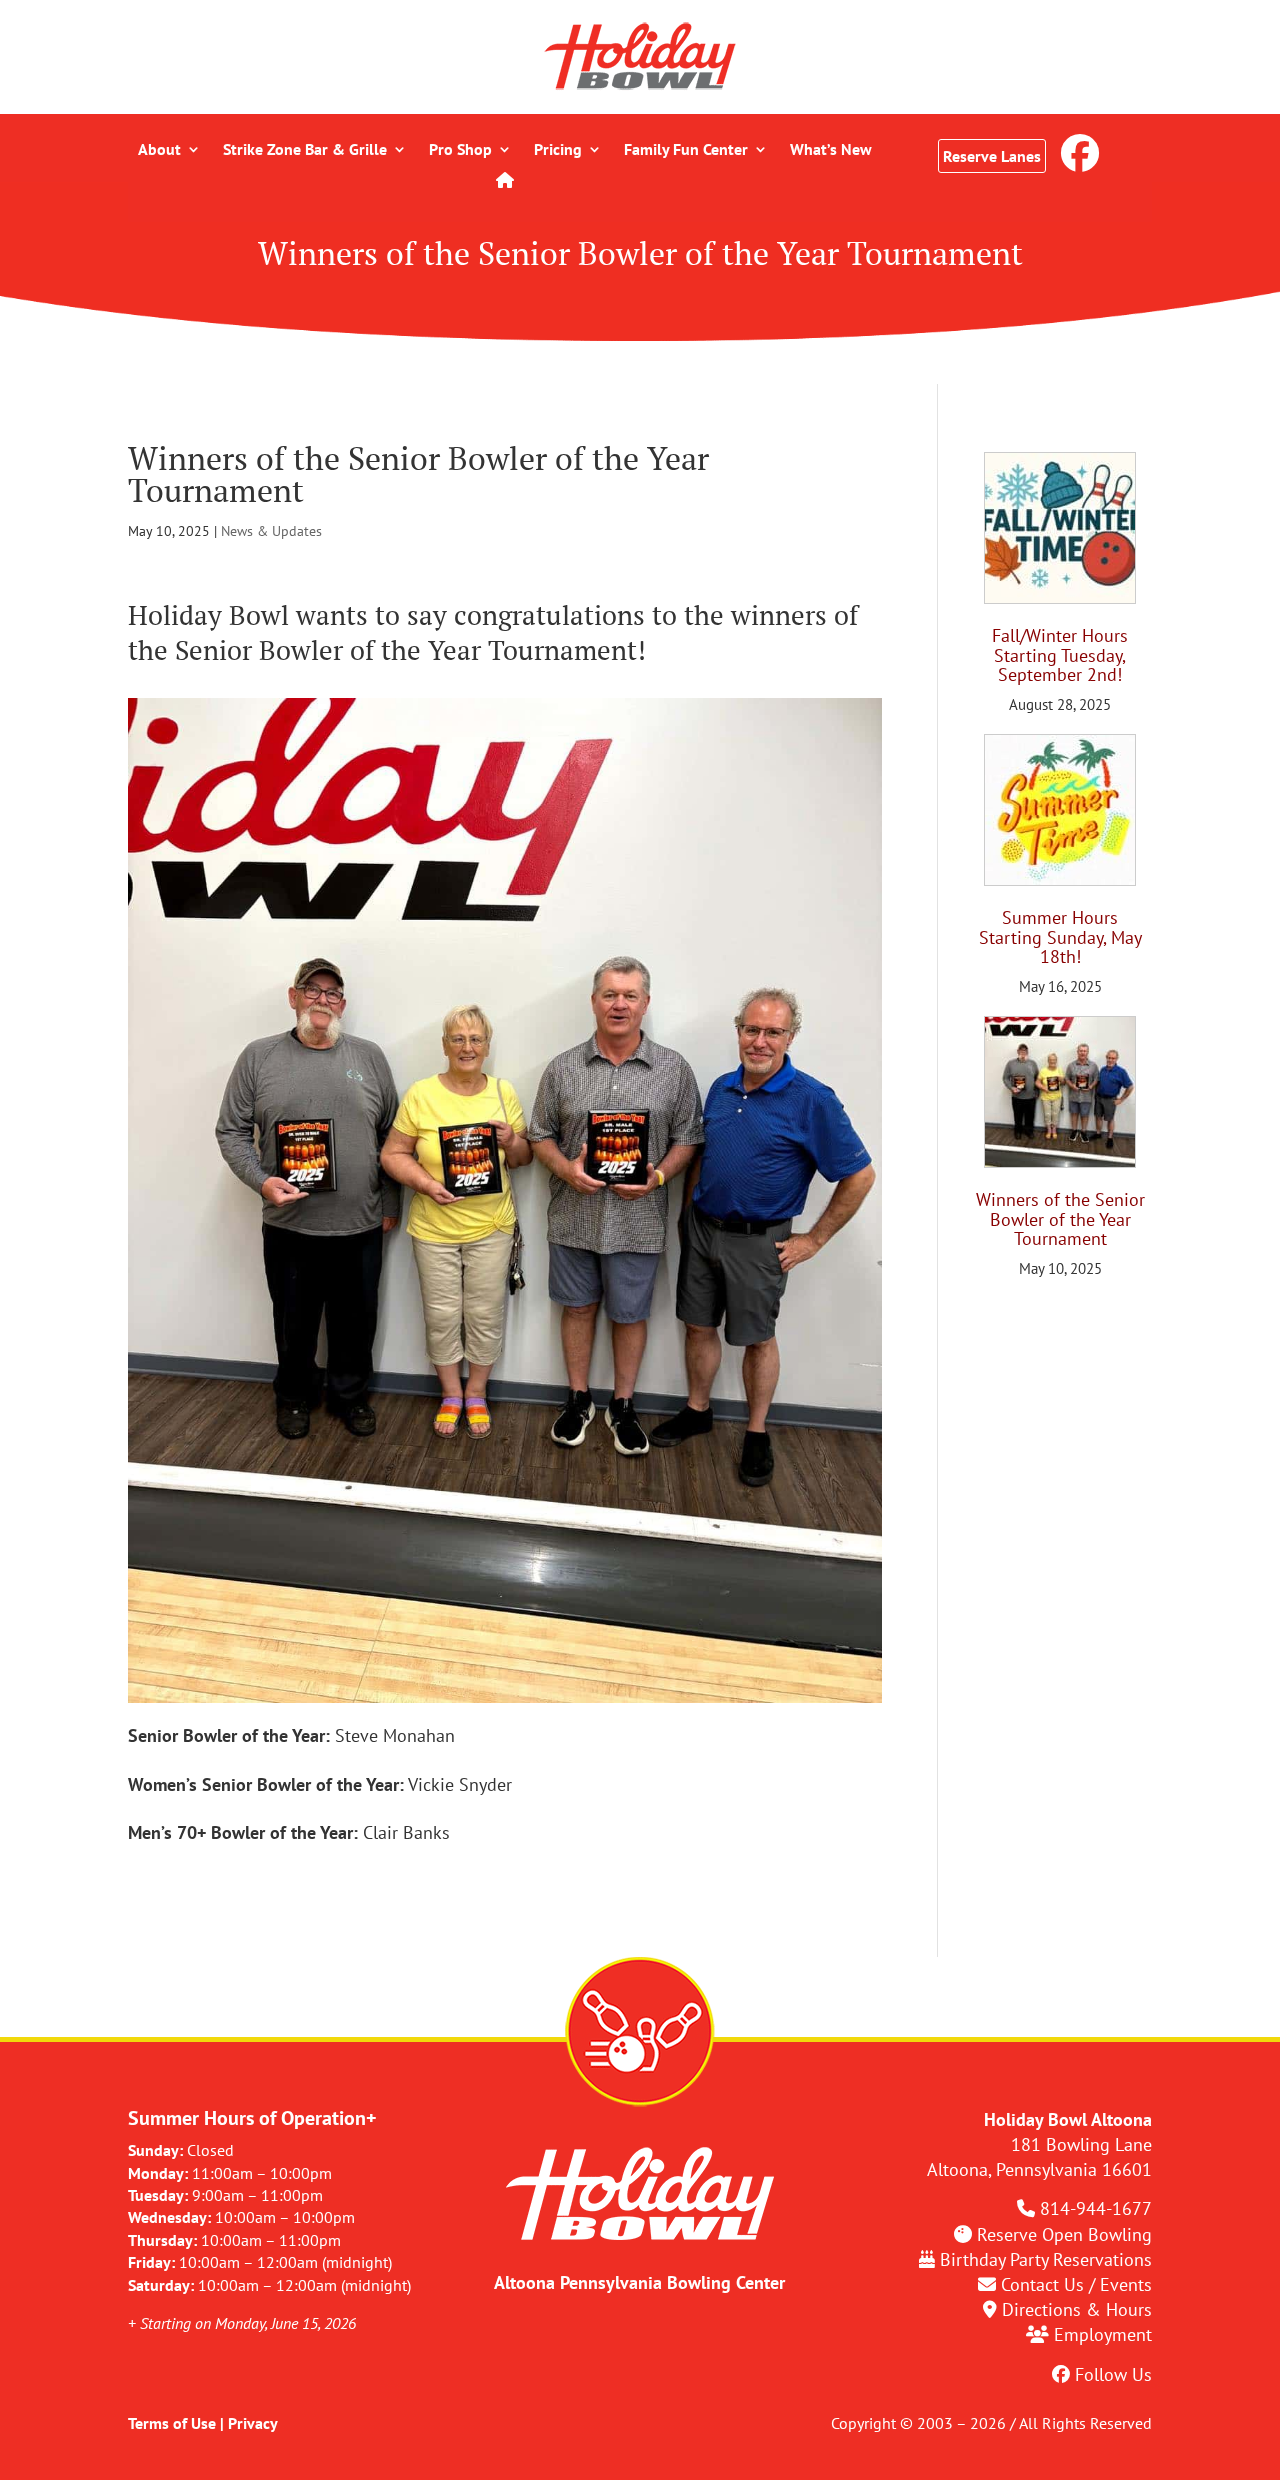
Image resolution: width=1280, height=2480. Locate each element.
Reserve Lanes (992, 156)
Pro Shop (460, 150)
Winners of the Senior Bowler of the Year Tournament (1060, 1219)
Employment (1103, 2334)
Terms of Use (172, 2423)
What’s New (831, 150)
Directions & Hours (1077, 2309)
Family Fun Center (686, 150)
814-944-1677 (1096, 2208)
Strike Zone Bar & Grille (305, 150)
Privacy (253, 2423)
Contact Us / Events (1076, 2284)
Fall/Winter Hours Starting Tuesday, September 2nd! (1060, 655)
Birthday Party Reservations (1046, 2259)
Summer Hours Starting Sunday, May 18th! (1060, 937)
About (159, 150)
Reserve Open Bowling (1064, 2234)
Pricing (558, 150)
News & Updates (271, 531)
